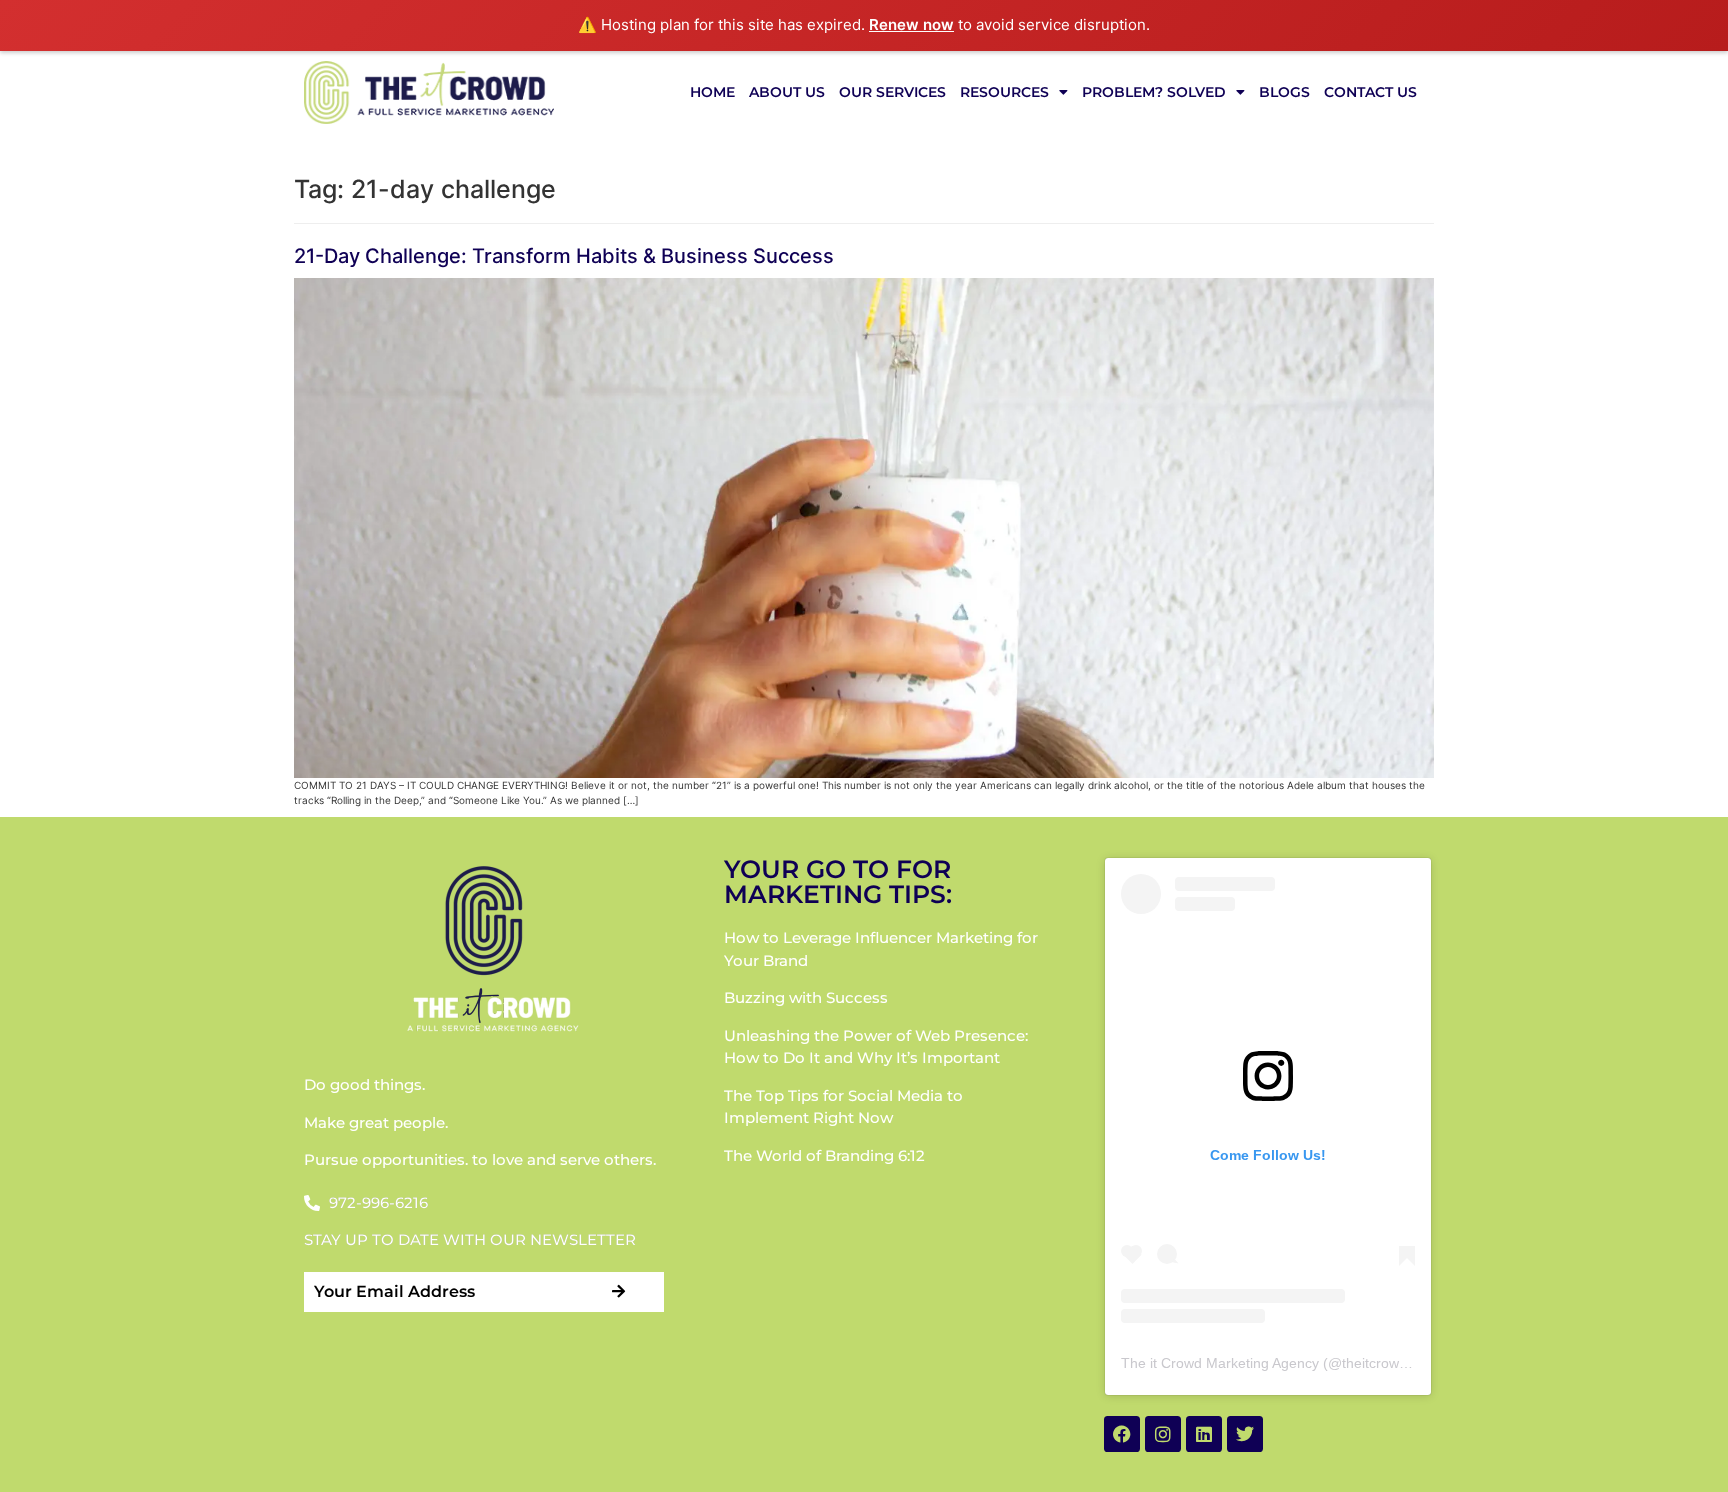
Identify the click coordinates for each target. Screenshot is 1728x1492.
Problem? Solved (1154, 92)
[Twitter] (1245, 1434)
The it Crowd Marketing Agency (1220, 1363)
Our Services (892, 92)
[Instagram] (1163, 1434)
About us (787, 92)
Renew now (911, 24)
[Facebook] (1122, 1434)
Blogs (1284, 92)
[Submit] (619, 1292)
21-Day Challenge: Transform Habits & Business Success (564, 256)
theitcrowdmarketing (1406, 1363)
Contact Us (1370, 92)
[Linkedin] (1204, 1434)
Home (712, 92)
